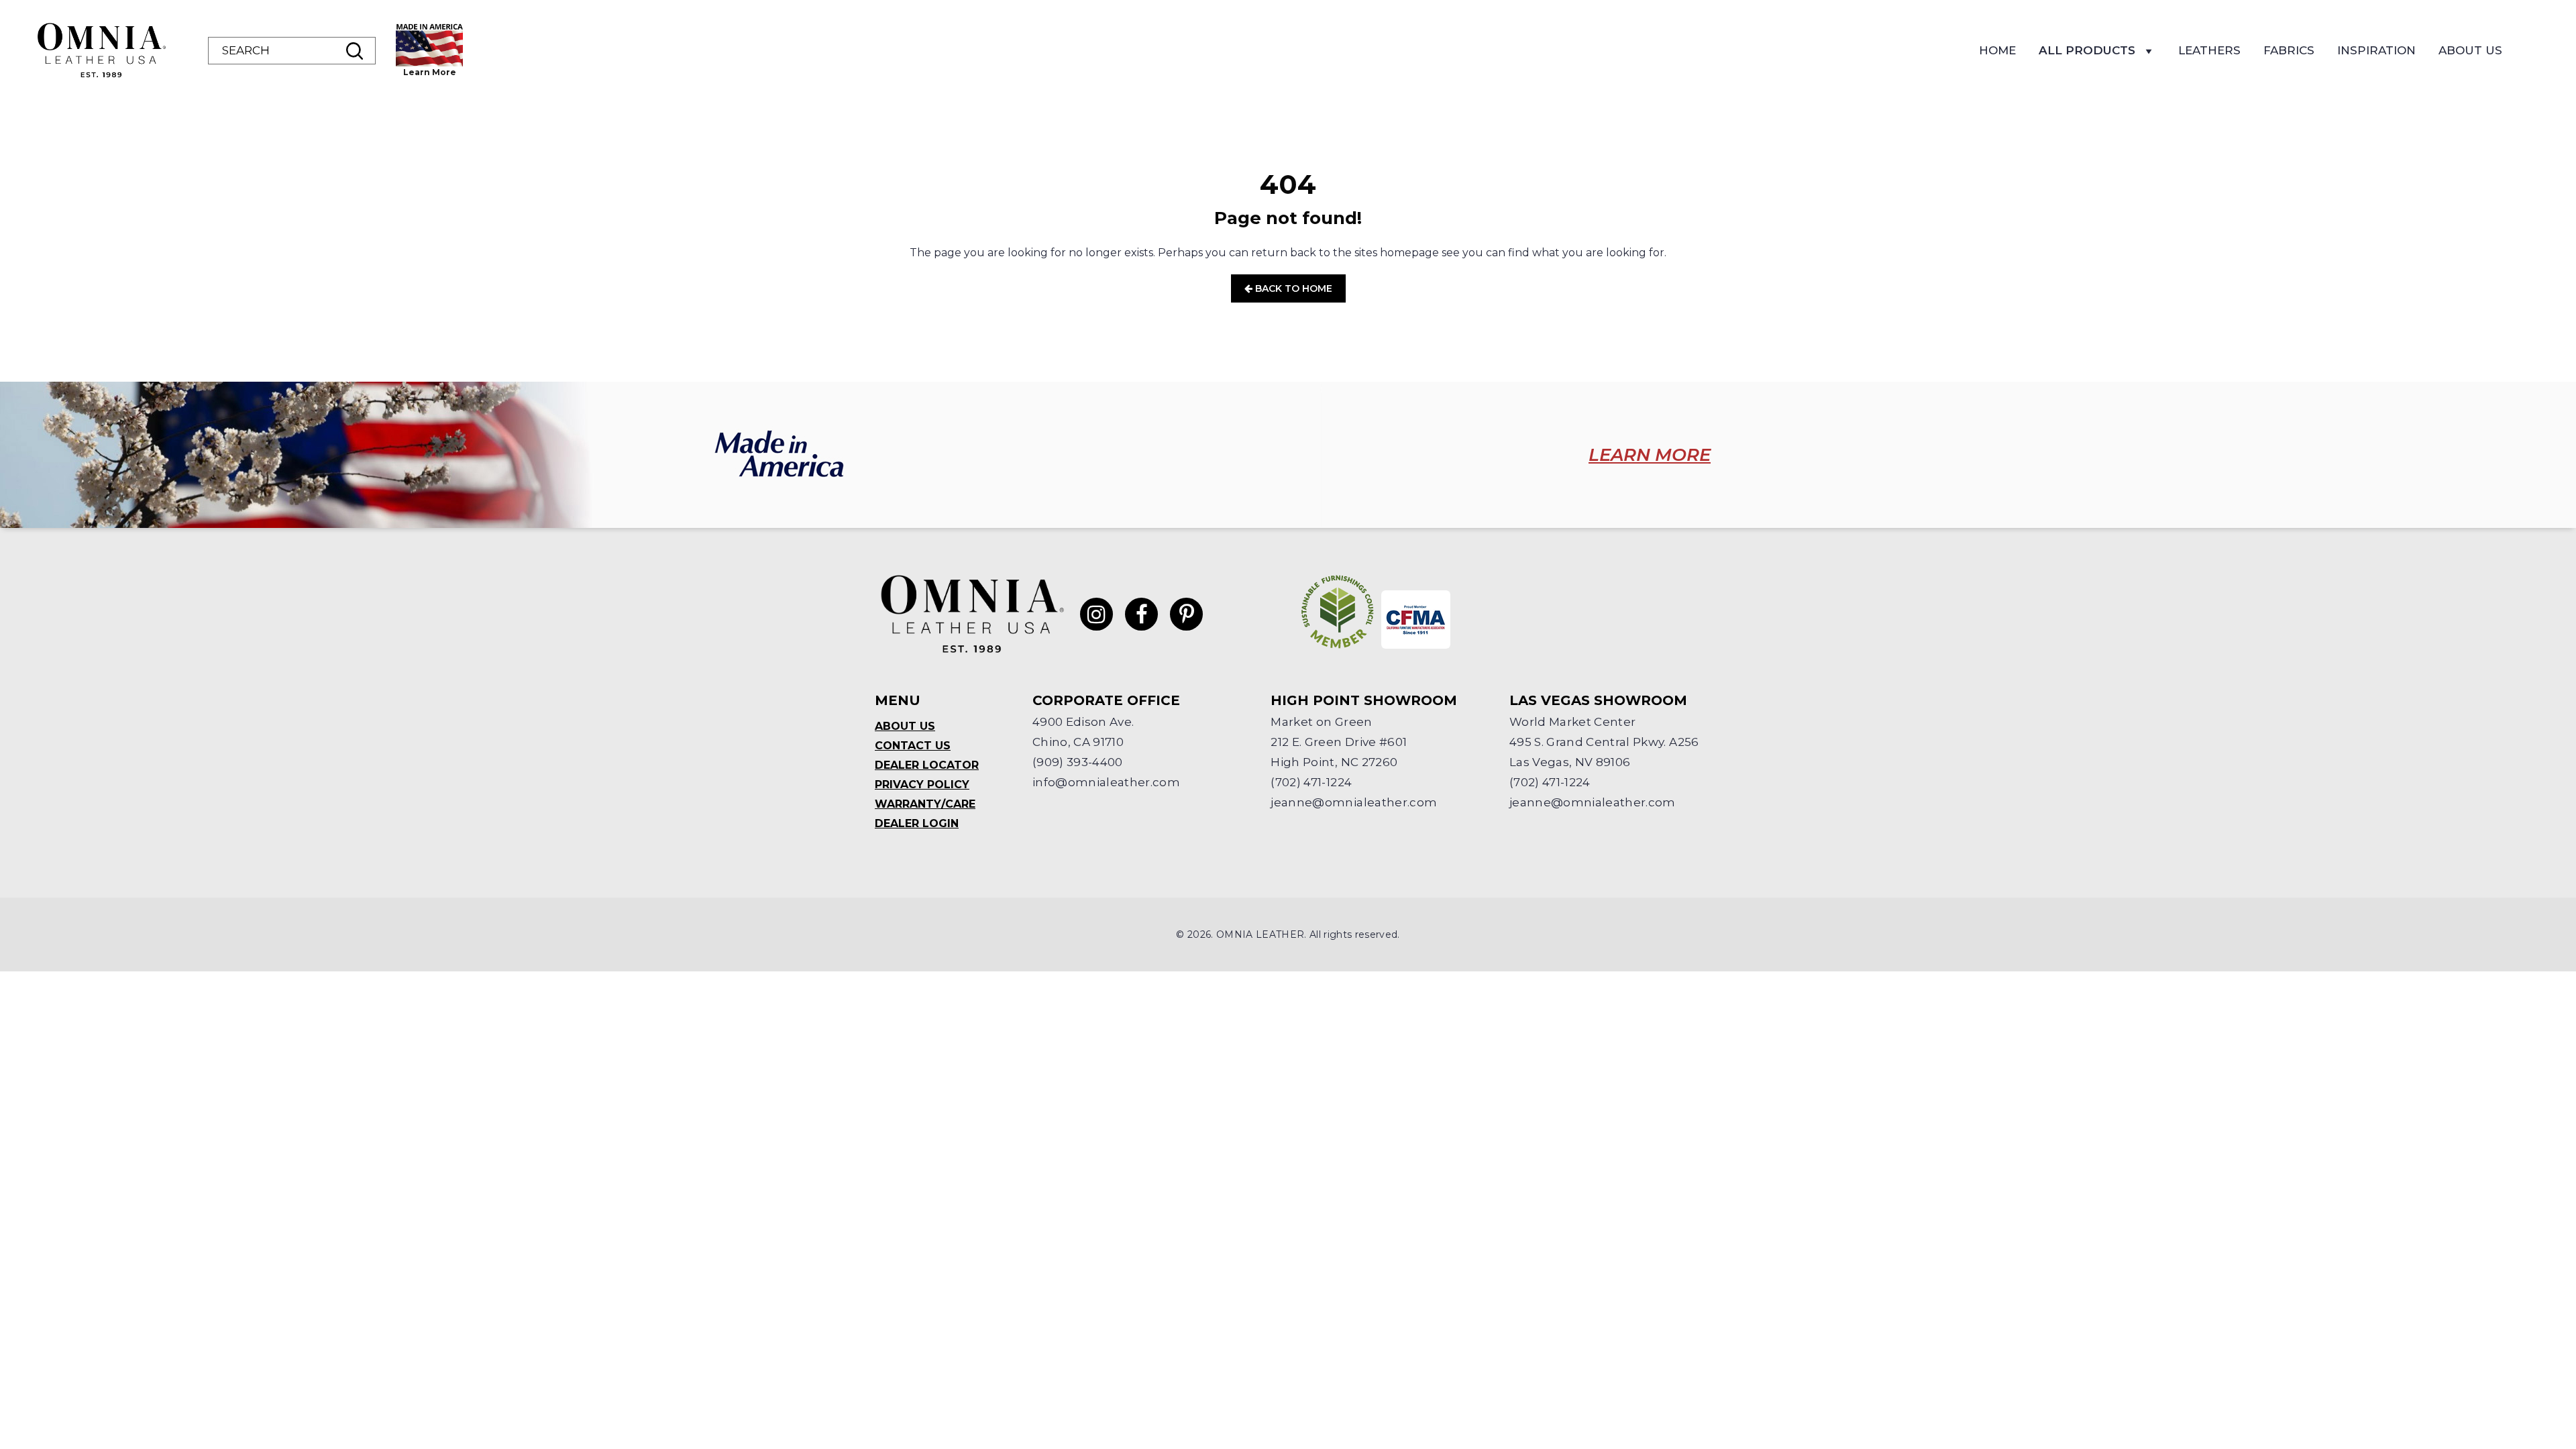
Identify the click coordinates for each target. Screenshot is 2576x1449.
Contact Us (913, 746)
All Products (2087, 50)
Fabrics (2289, 50)
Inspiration (2376, 50)
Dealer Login (917, 823)
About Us (2470, 50)
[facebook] (1141, 614)
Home (1997, 50)
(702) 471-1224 (1311, 782)
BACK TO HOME (1292, 288)
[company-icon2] (1416, 620)
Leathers (2209, 50)
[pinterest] (1186, 614)
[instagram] (1096, 614)
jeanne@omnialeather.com (1354, 802)
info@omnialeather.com (1106, 782)
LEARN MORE (1650, 455)
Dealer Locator (927, 765)
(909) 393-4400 (1078, 762)
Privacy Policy (922, 785)
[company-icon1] (1338, 612)
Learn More (430, 72)
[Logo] (101, 50)
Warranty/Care (925, 804)
